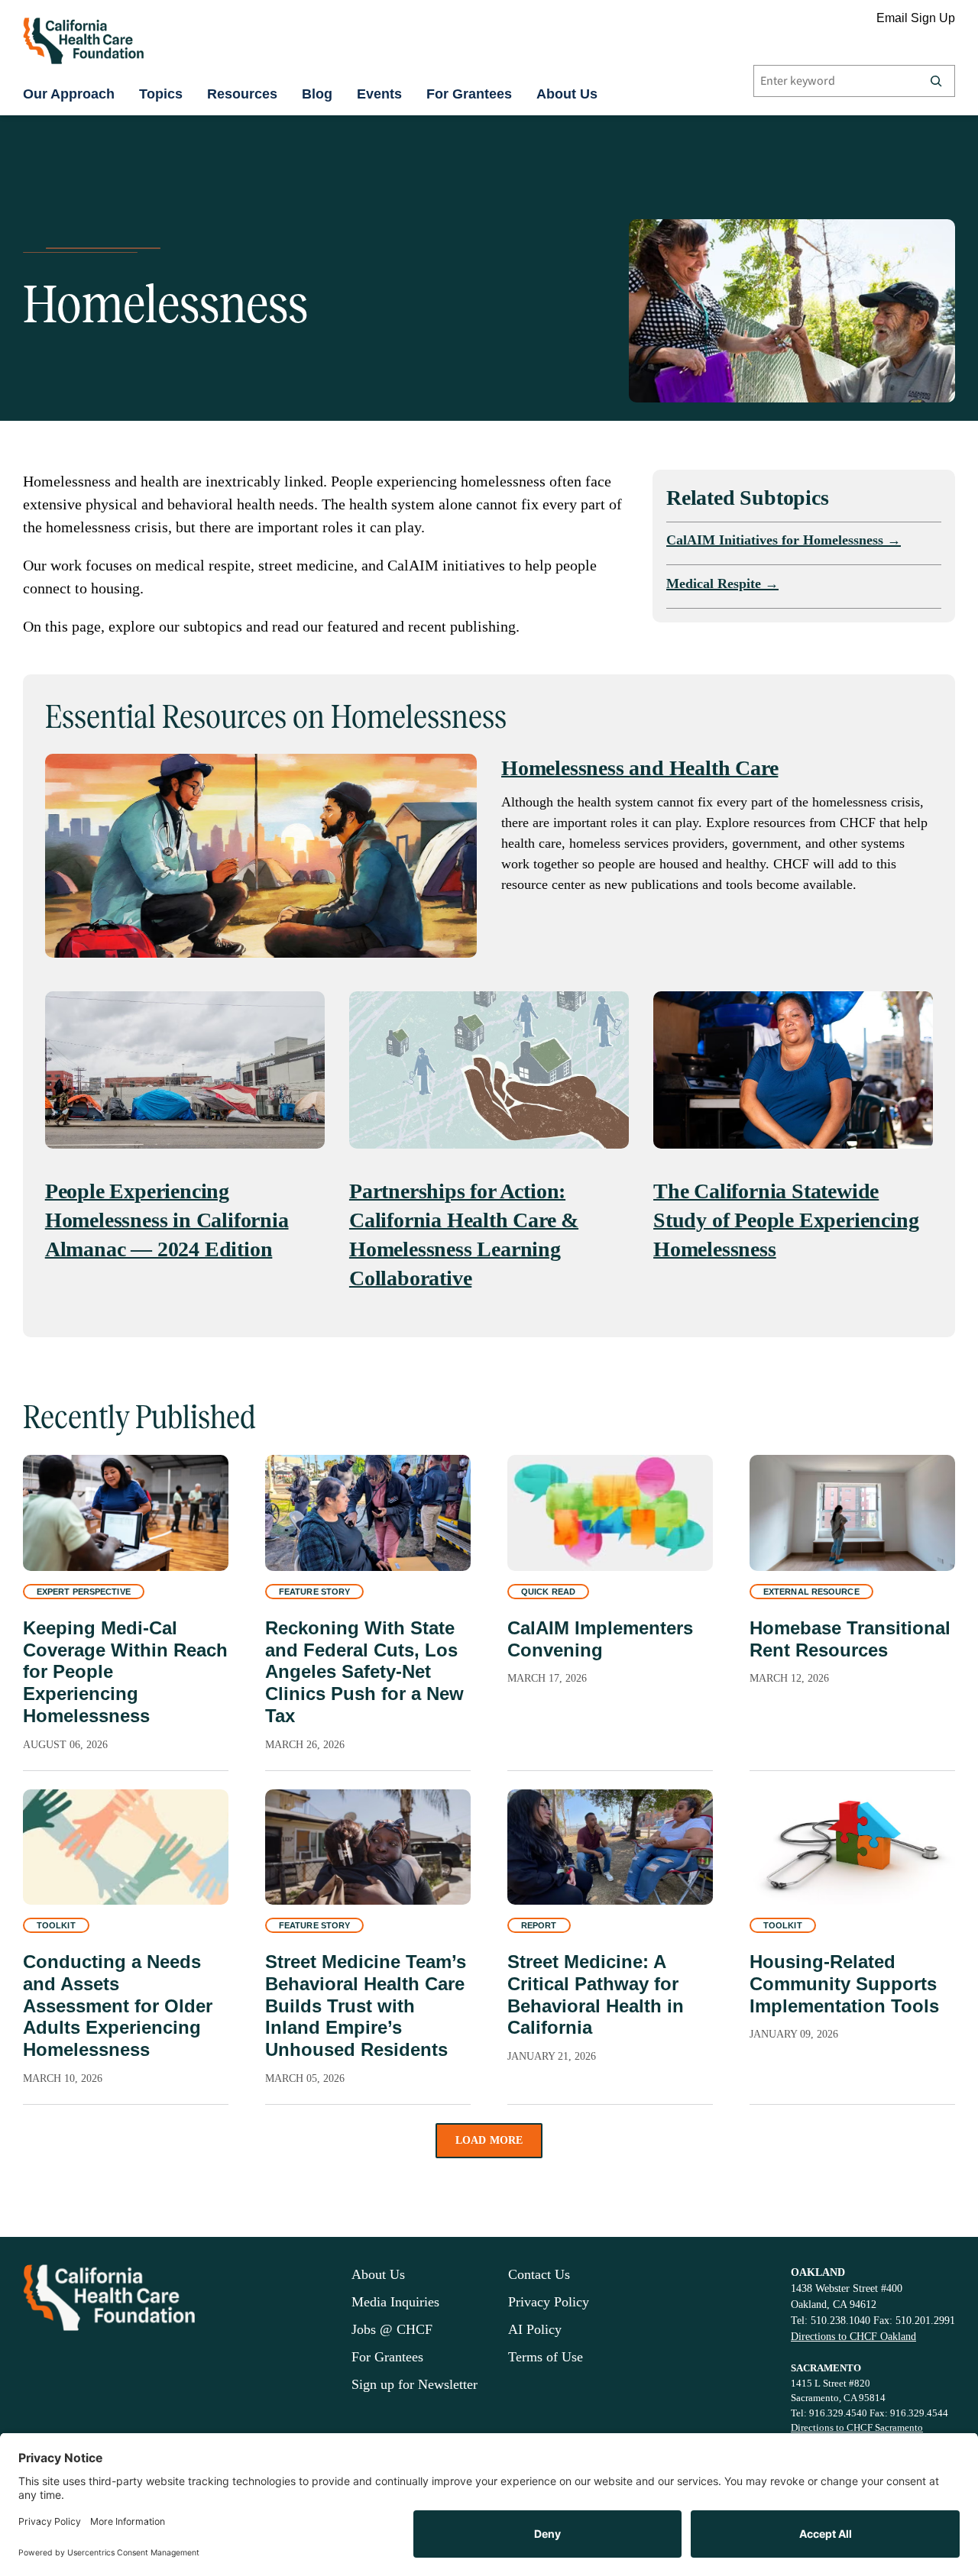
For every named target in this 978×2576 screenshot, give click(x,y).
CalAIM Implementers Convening (600, 1639)
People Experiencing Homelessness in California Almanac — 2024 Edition (167, 1220)
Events (379, 94)
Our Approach (69, 94)
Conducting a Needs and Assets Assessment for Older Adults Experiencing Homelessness (118, 2006)
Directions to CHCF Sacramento (857, 2427)
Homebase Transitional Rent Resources (850, 1639)
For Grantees (469, 94)
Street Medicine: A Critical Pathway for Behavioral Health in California (596, 1994)
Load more (489, 2140)
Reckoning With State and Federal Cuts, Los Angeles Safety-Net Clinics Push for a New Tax (364, 1672)
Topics (161, 94)
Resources (242, 94)
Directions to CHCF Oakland (853, 2337)
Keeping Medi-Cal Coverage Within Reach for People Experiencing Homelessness (125, 1672)
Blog (317, 94)
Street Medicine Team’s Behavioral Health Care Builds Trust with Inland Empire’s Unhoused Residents (366, 2006)
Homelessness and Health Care (640, 768)
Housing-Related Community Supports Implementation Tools (844, 1984)
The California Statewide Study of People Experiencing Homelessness (786, 1220)
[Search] (936, 81)
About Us (567, 94)
